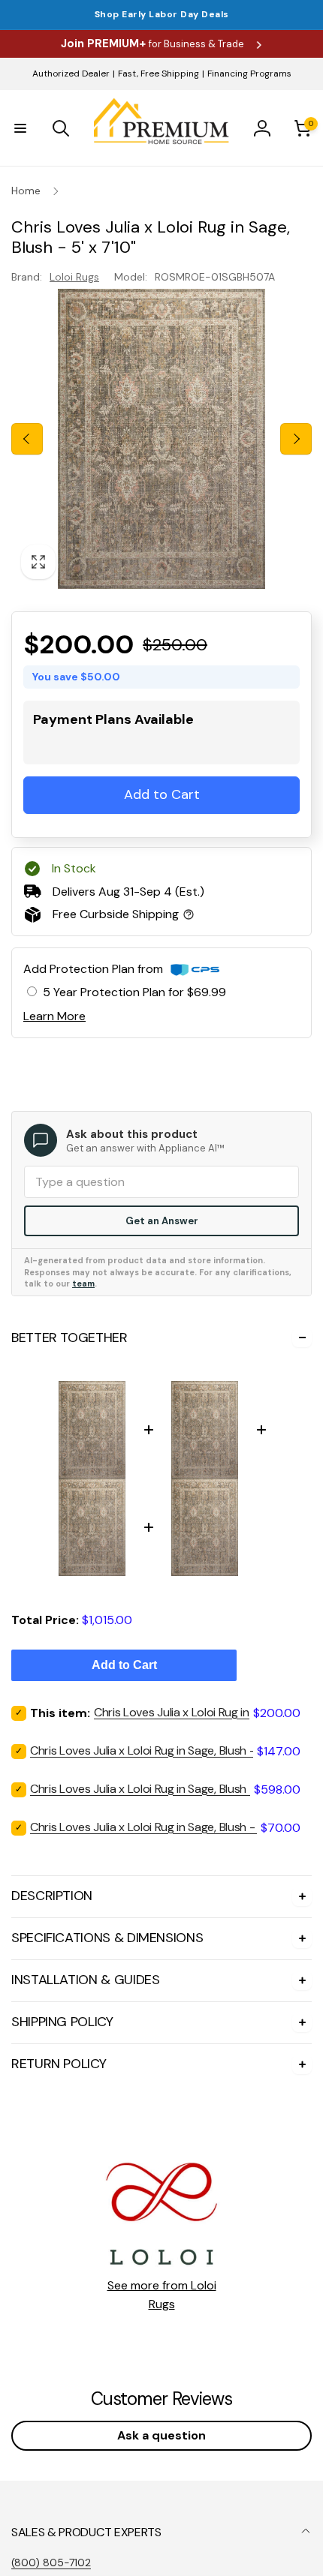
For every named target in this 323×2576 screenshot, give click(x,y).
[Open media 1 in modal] (161, 439)
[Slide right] (296, 439)
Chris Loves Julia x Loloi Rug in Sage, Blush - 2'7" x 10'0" (172, 1750)
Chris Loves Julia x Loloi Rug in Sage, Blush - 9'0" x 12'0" (172, 1789)
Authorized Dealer (71, 74)
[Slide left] (27, 439)
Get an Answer (162, 1221)
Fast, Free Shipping (158, 74)
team (83, 1283)
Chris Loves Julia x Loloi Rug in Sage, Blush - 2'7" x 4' (164, 1827)
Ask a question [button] (161, 2435)
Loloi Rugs (74, 277)
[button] (20, 128)
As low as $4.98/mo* (137, 745)
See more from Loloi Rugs (162, 2295)
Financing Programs (249, 74)
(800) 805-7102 (51, 2562)
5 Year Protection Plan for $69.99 (134, 992)
